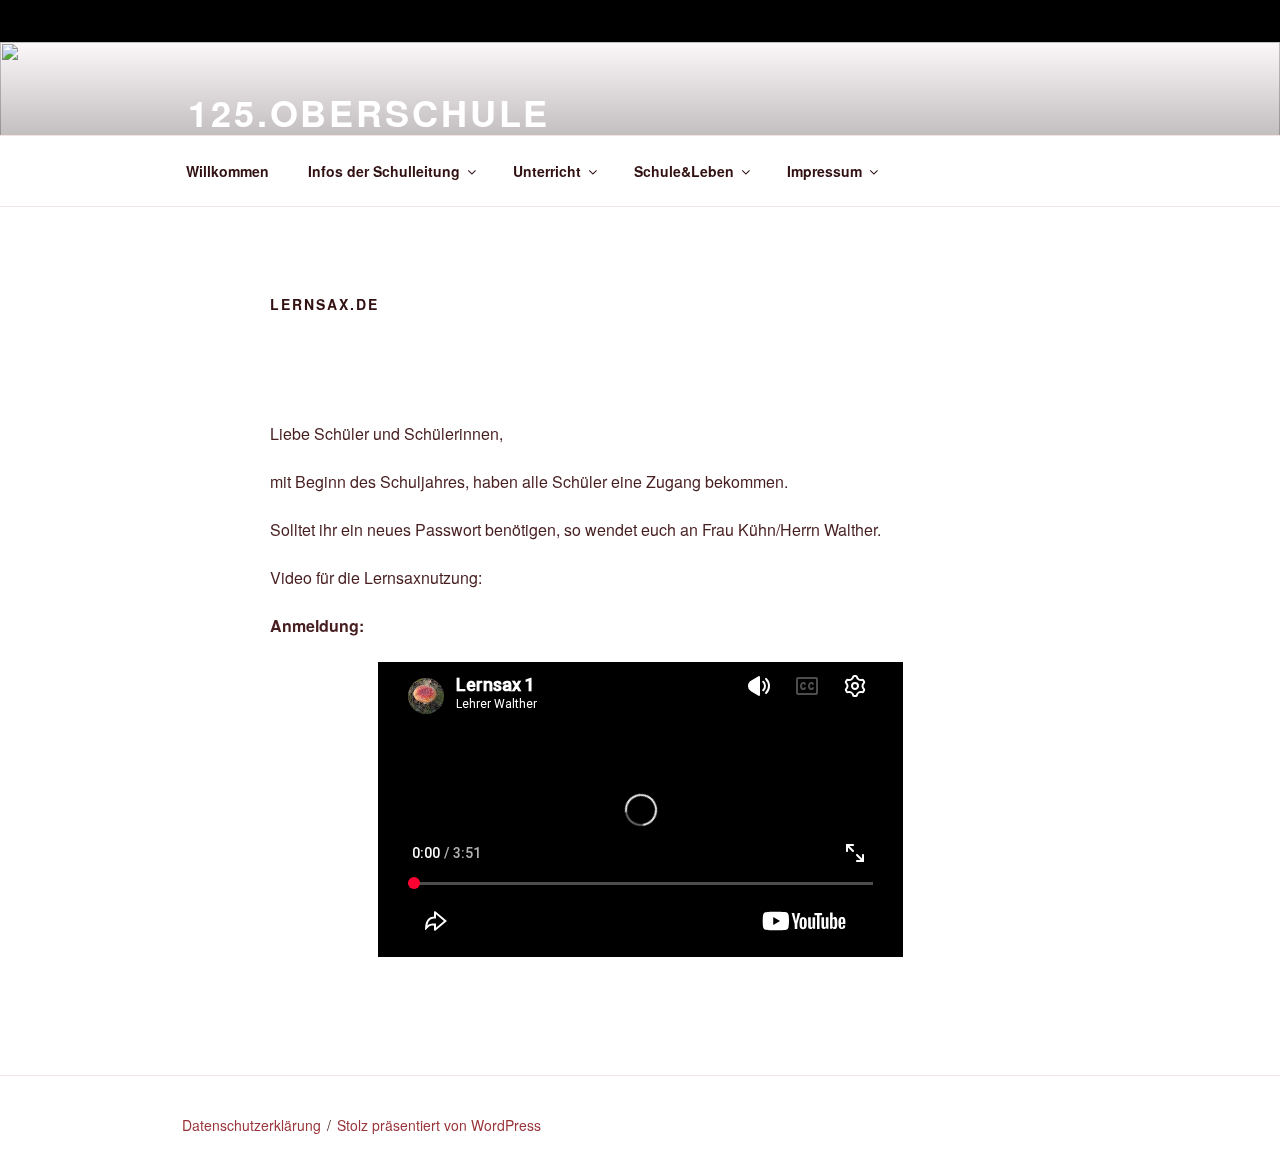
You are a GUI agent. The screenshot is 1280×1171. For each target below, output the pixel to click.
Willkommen (227, 171)
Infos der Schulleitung (384, 171)
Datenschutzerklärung (251, 1125)
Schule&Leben (684, 171)
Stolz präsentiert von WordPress (439, 1125)
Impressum (824, 171)
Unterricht (547, 171)
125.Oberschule (369, 112)
